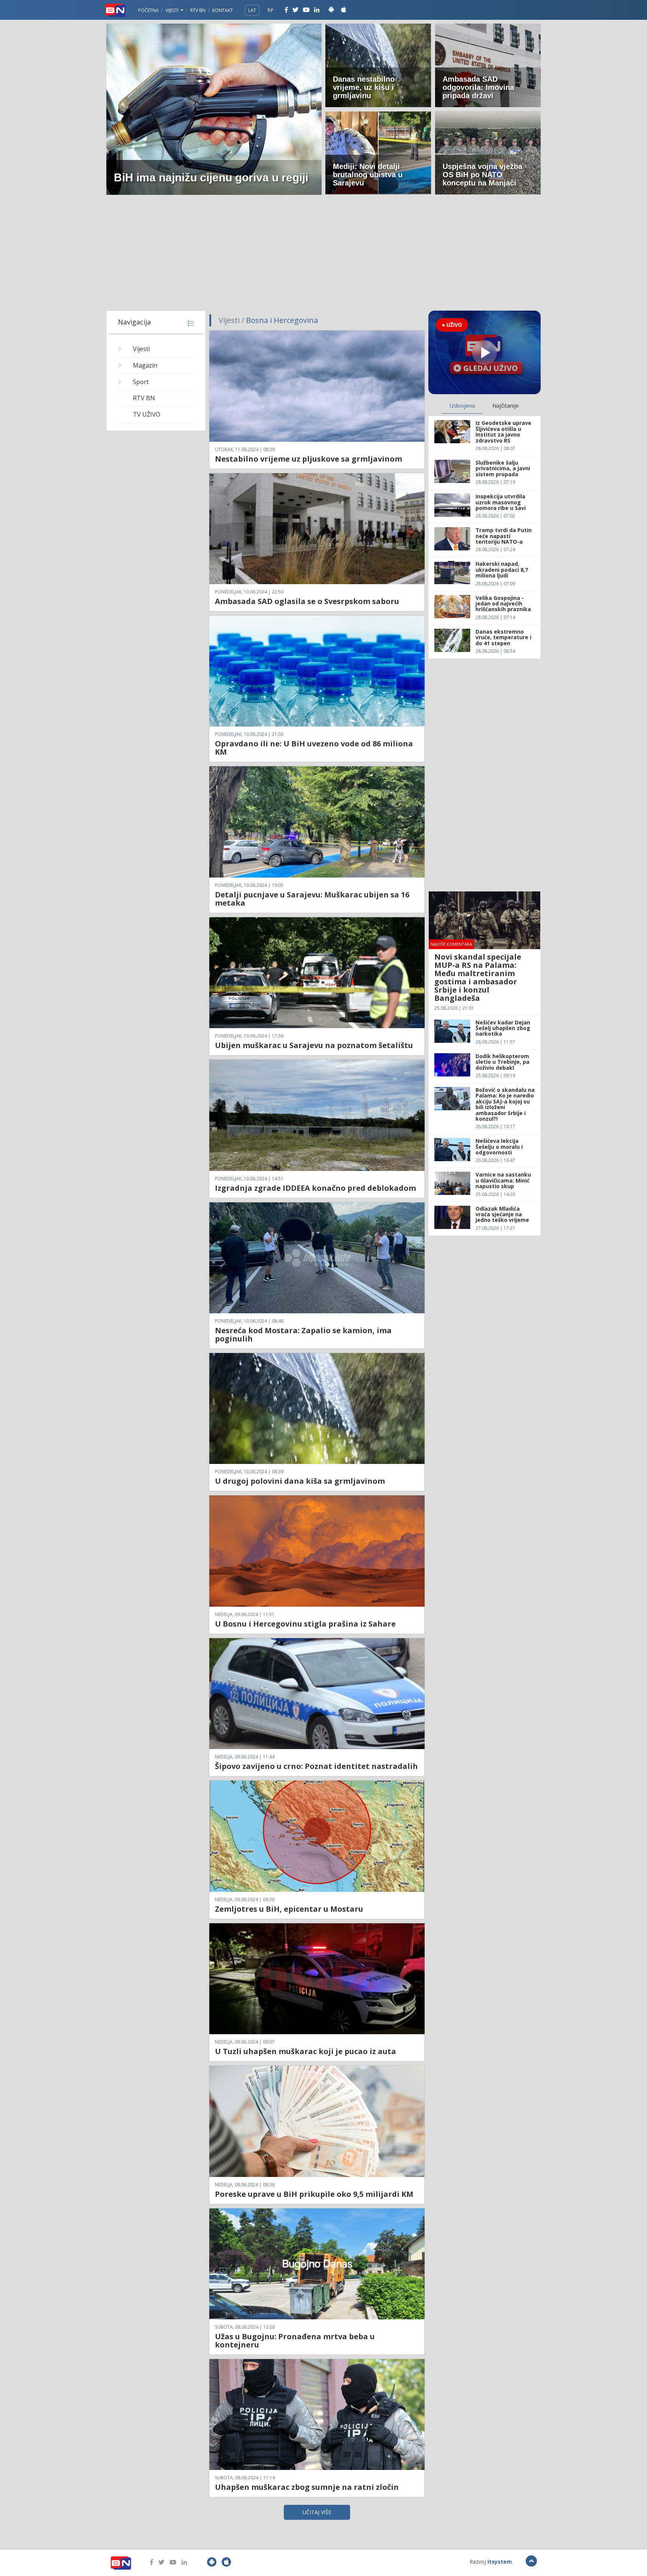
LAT (252, 10)
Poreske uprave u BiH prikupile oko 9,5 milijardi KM (314, 2194)
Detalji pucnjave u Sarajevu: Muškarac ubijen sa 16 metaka (312, 899)
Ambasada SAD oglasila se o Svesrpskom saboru (307, 601)
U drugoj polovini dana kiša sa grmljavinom (300, 1481)
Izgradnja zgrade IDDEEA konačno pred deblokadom (315, 1188)
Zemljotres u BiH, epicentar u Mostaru (289, 1909)
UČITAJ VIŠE (317, 2512)
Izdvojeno (462, 405)
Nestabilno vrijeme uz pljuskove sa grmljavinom (309, 459)
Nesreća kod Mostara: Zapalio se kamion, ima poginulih (303, 1334)
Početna (148, 10)
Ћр (270, 10)
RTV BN (198, 10)
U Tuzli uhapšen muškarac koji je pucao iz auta (306, 2051)
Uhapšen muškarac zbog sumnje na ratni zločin (307, 2487)
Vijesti (173, 10)
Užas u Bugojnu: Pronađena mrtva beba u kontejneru (295, 2341)
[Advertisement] (323, 254)
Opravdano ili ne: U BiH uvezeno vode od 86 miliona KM (314, 748)
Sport (141, 382)
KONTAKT (223, 10)
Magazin (145, 365)
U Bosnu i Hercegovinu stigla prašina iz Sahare (305, 1624)
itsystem (500, 2562)
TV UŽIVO (147, 414)
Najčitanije (506, 405)
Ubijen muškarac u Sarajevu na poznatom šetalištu (314, 1045)
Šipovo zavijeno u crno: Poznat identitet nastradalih (316, 1766)
